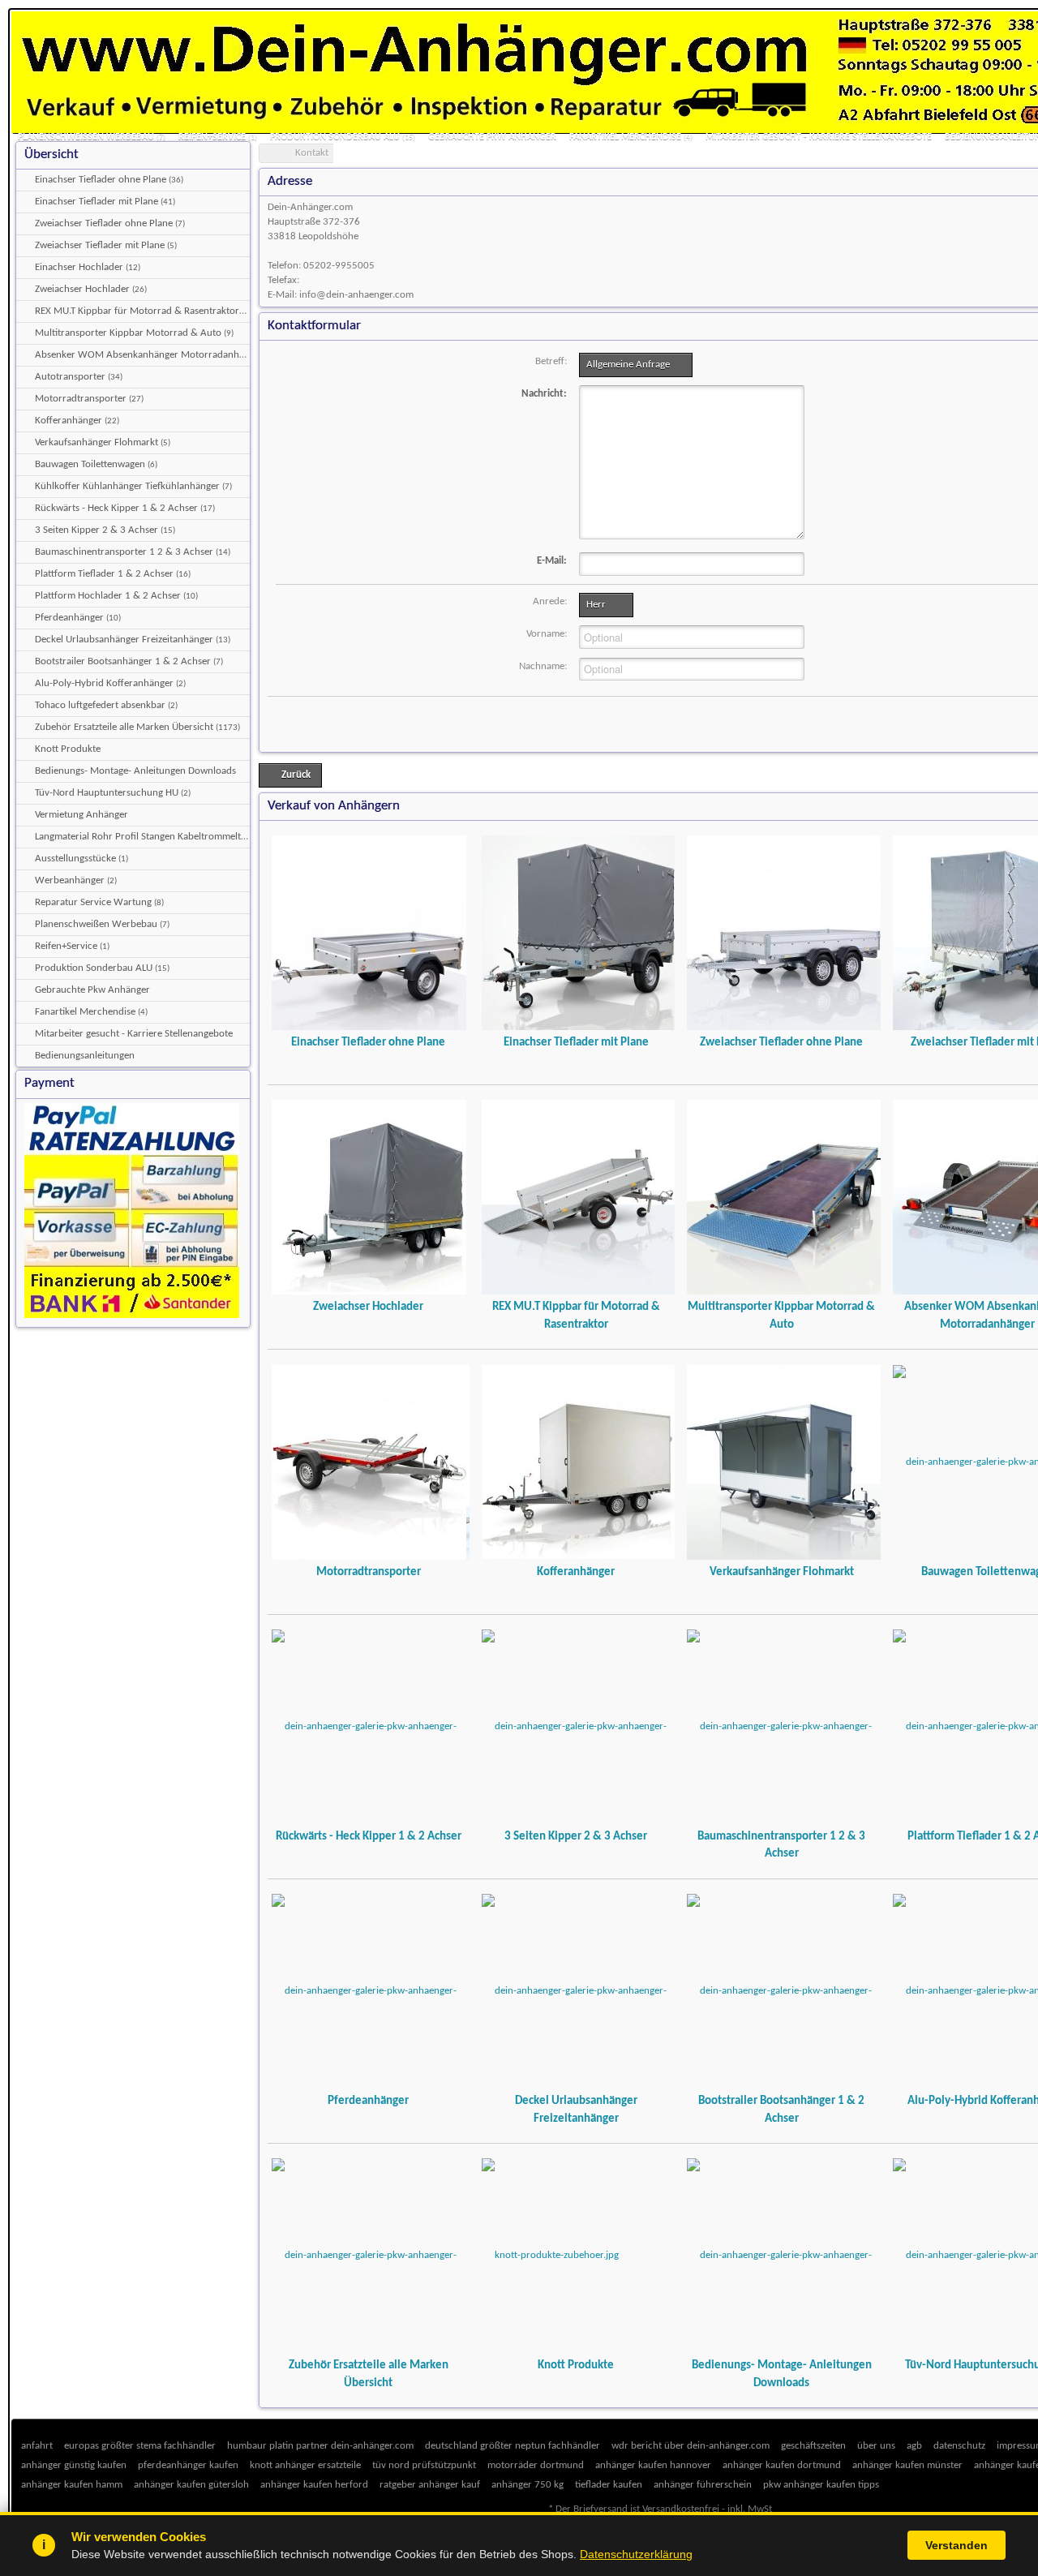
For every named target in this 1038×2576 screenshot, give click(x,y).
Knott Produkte (576, 2365)
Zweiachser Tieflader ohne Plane (781, 1042)
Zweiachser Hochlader (368, 1307)
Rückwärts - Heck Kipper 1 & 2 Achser (369, 1836)
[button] (636, 365)
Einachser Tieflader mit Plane (576, 1042)
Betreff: (551, 361)
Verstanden (957, 2545)
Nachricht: (544, 394)
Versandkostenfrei (681, 2509)
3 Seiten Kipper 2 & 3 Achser (576, 1836)
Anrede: (550, 601)
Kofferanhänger (576, 1572)
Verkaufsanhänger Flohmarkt (782, 1572)
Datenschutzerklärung (636, 2554)
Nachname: (543, 666)
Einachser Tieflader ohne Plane (368, 1042)
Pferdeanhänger (368, 2101)
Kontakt (312, 153)
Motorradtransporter (369, 1572)
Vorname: (547, 634)
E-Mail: (552, 561)
